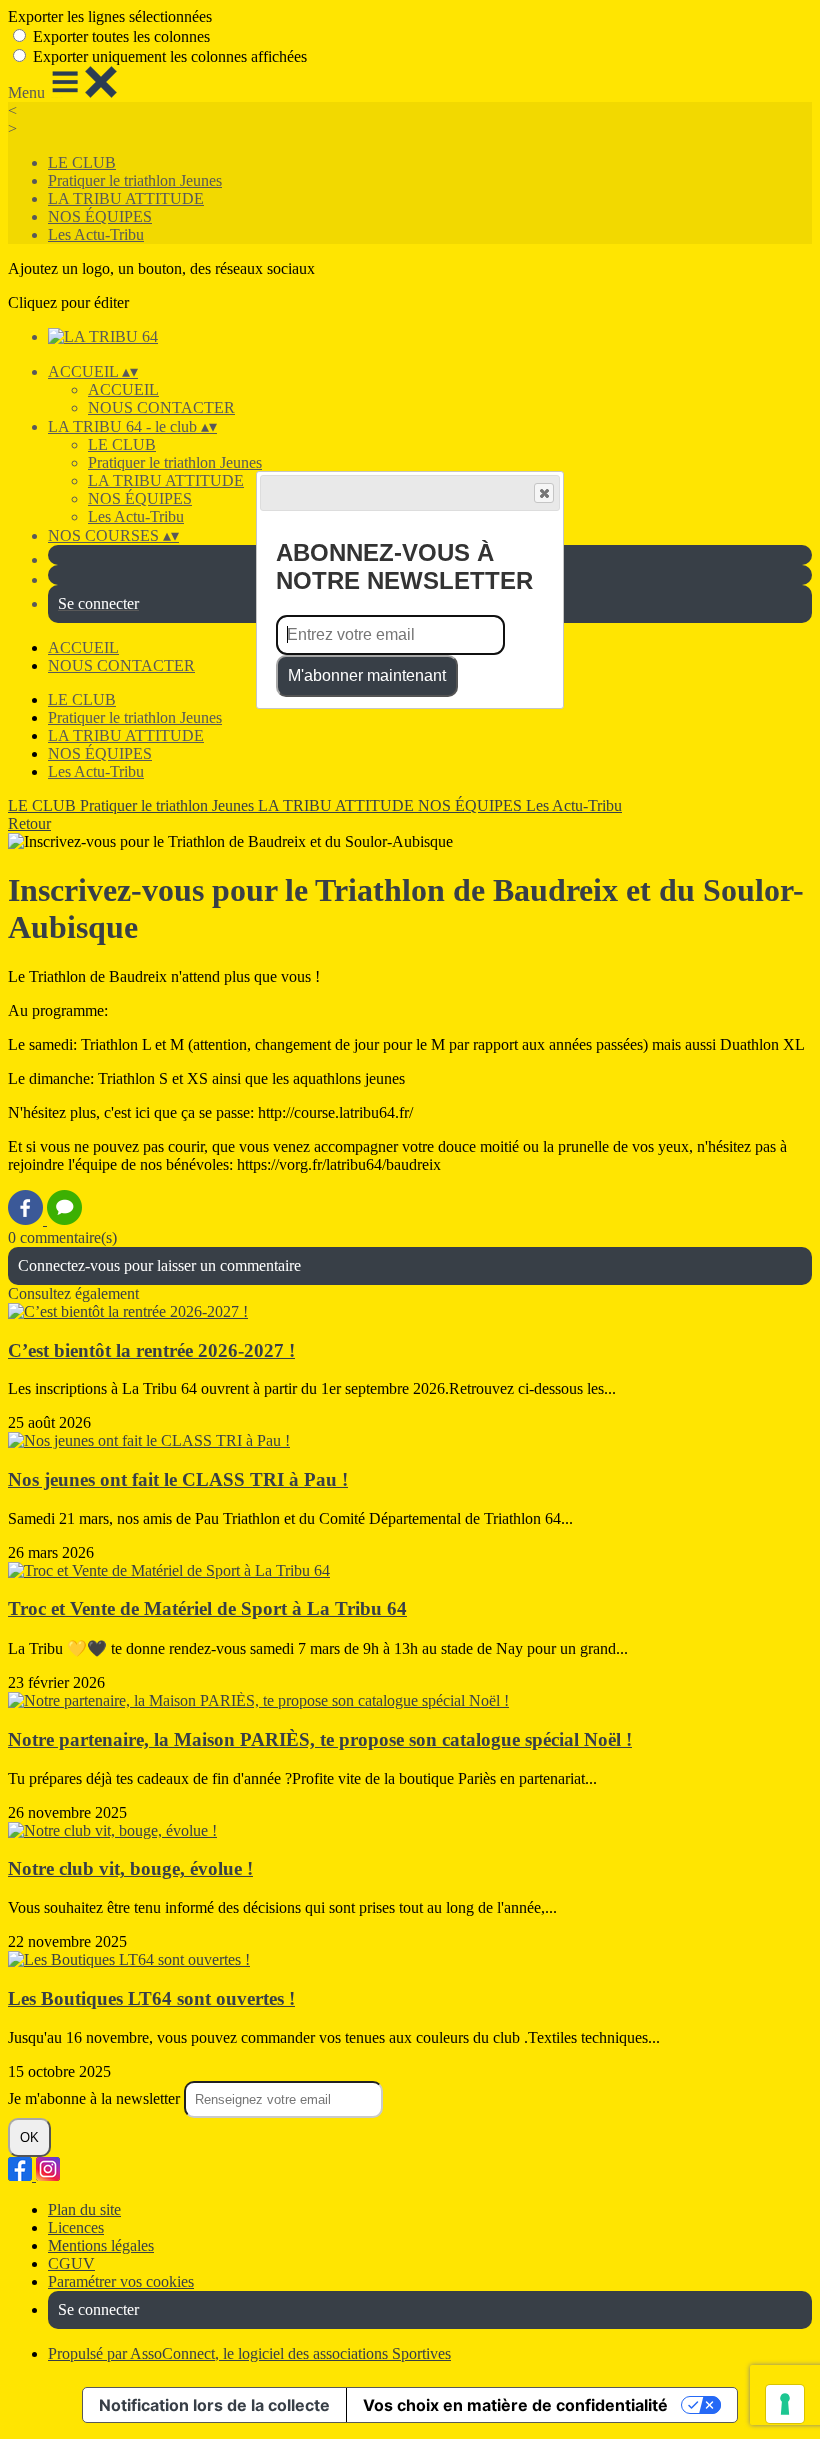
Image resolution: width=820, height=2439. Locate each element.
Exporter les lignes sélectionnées (110, 16)
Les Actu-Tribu (96, 234)
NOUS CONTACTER (161, 407)
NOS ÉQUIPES (100, 216)
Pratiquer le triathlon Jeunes (135, 180)
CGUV (71, 2263)
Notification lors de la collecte (214, 2405)
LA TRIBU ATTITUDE (126, 198)
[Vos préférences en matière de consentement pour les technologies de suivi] (785, 2404)
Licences (76, 2227)
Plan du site (84, 2209)
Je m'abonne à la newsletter (96, 2098)
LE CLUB (82, 162)
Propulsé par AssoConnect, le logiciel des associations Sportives (249, 2353)
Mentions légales (101, 2245)
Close (544, 493)
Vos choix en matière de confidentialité (515, 2405)
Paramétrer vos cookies (121, 2281)
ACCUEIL (123, 389)
